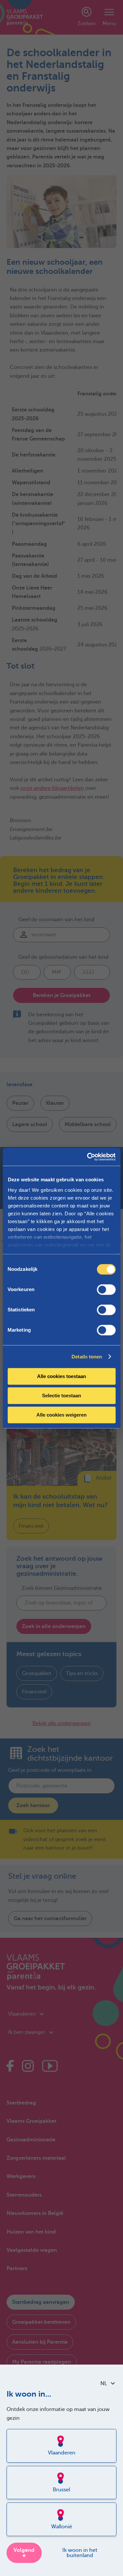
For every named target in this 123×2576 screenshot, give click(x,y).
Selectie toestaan (61, 1396)
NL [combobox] (104, 2384)
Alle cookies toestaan (61, 1376)
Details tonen (87, 1357)
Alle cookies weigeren (61, 1415)
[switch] (106, 1289)
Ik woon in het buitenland (80, 2553)
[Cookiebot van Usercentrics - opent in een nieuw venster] (88, 1157)
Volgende (24, 2553)
